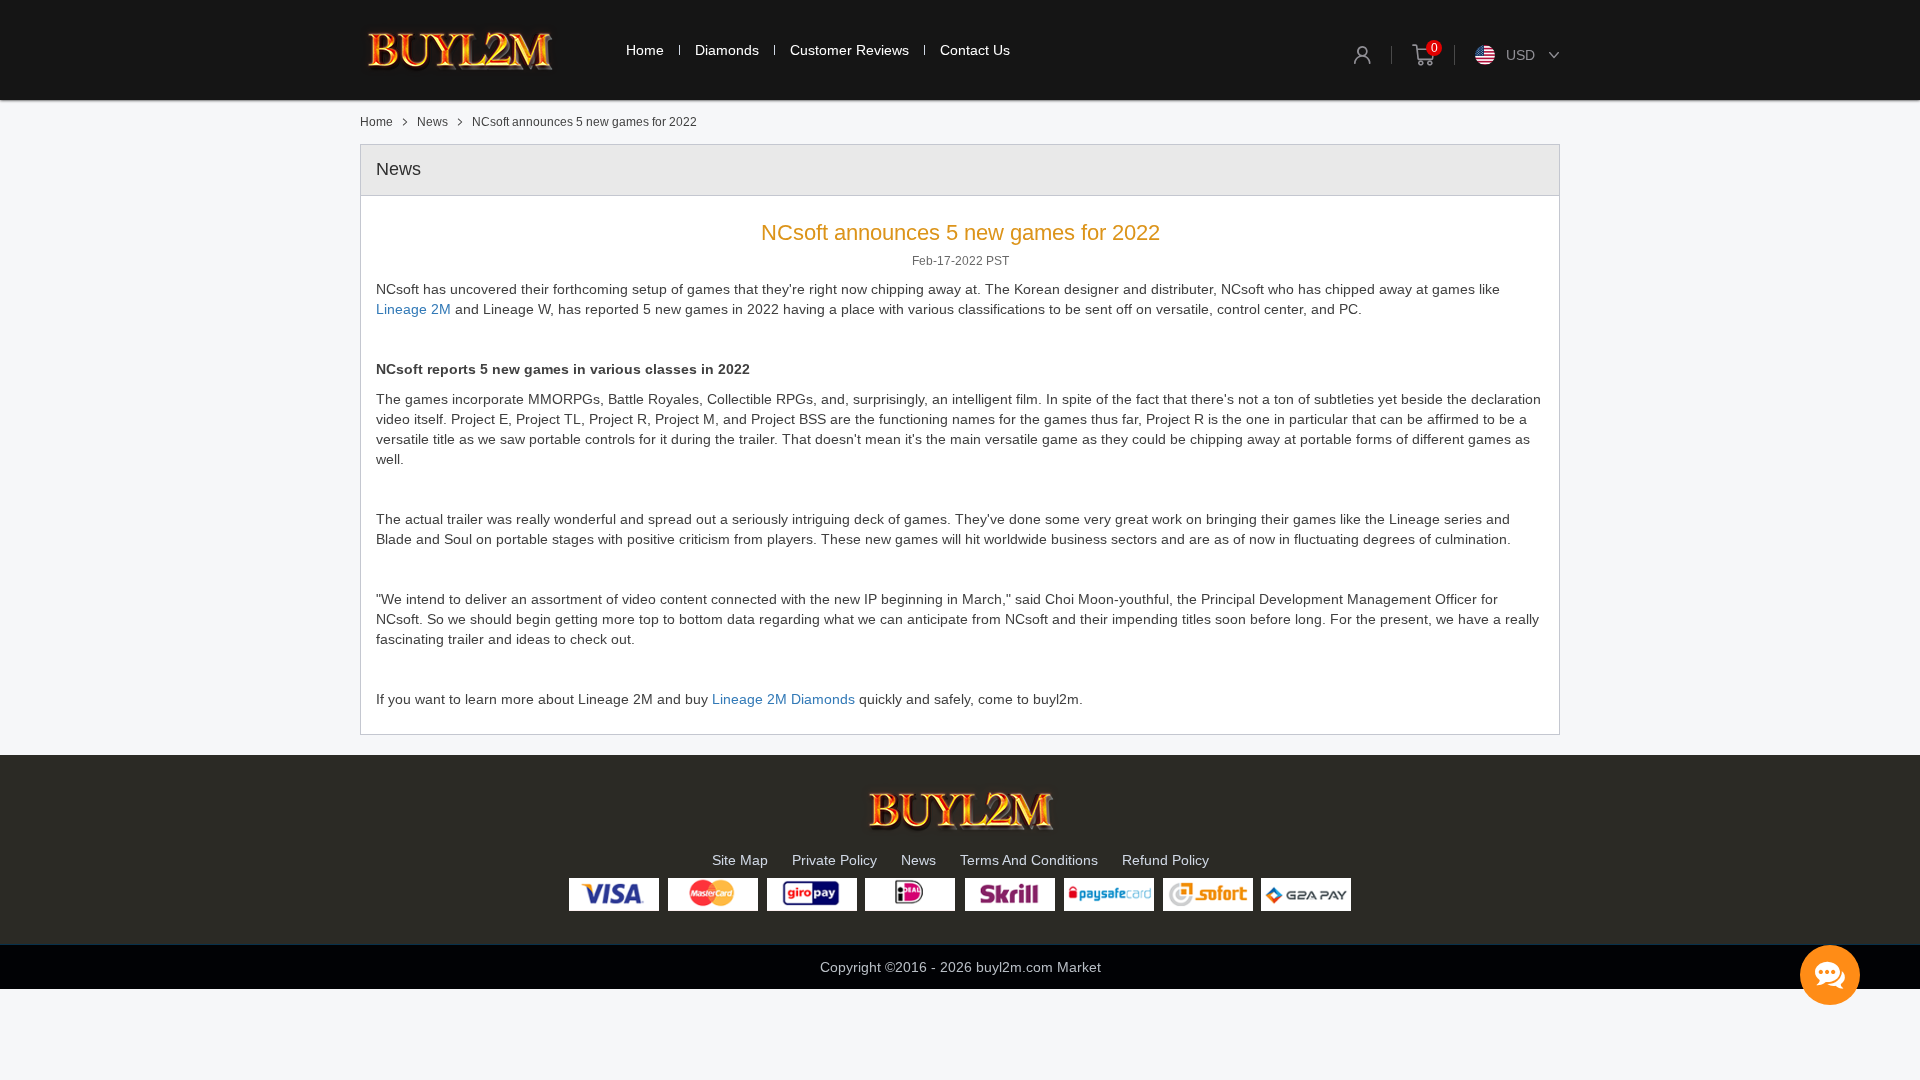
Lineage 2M (413, 309)
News (918, 860)
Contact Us (975, 50)
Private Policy (834, 860)
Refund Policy (1165, 860)
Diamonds (727, 50)
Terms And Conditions (1029, 860)
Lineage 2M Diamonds (783, 699)
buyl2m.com (1014, 967)
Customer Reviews (849, 50)
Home (645, 50)
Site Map (740, 860)
